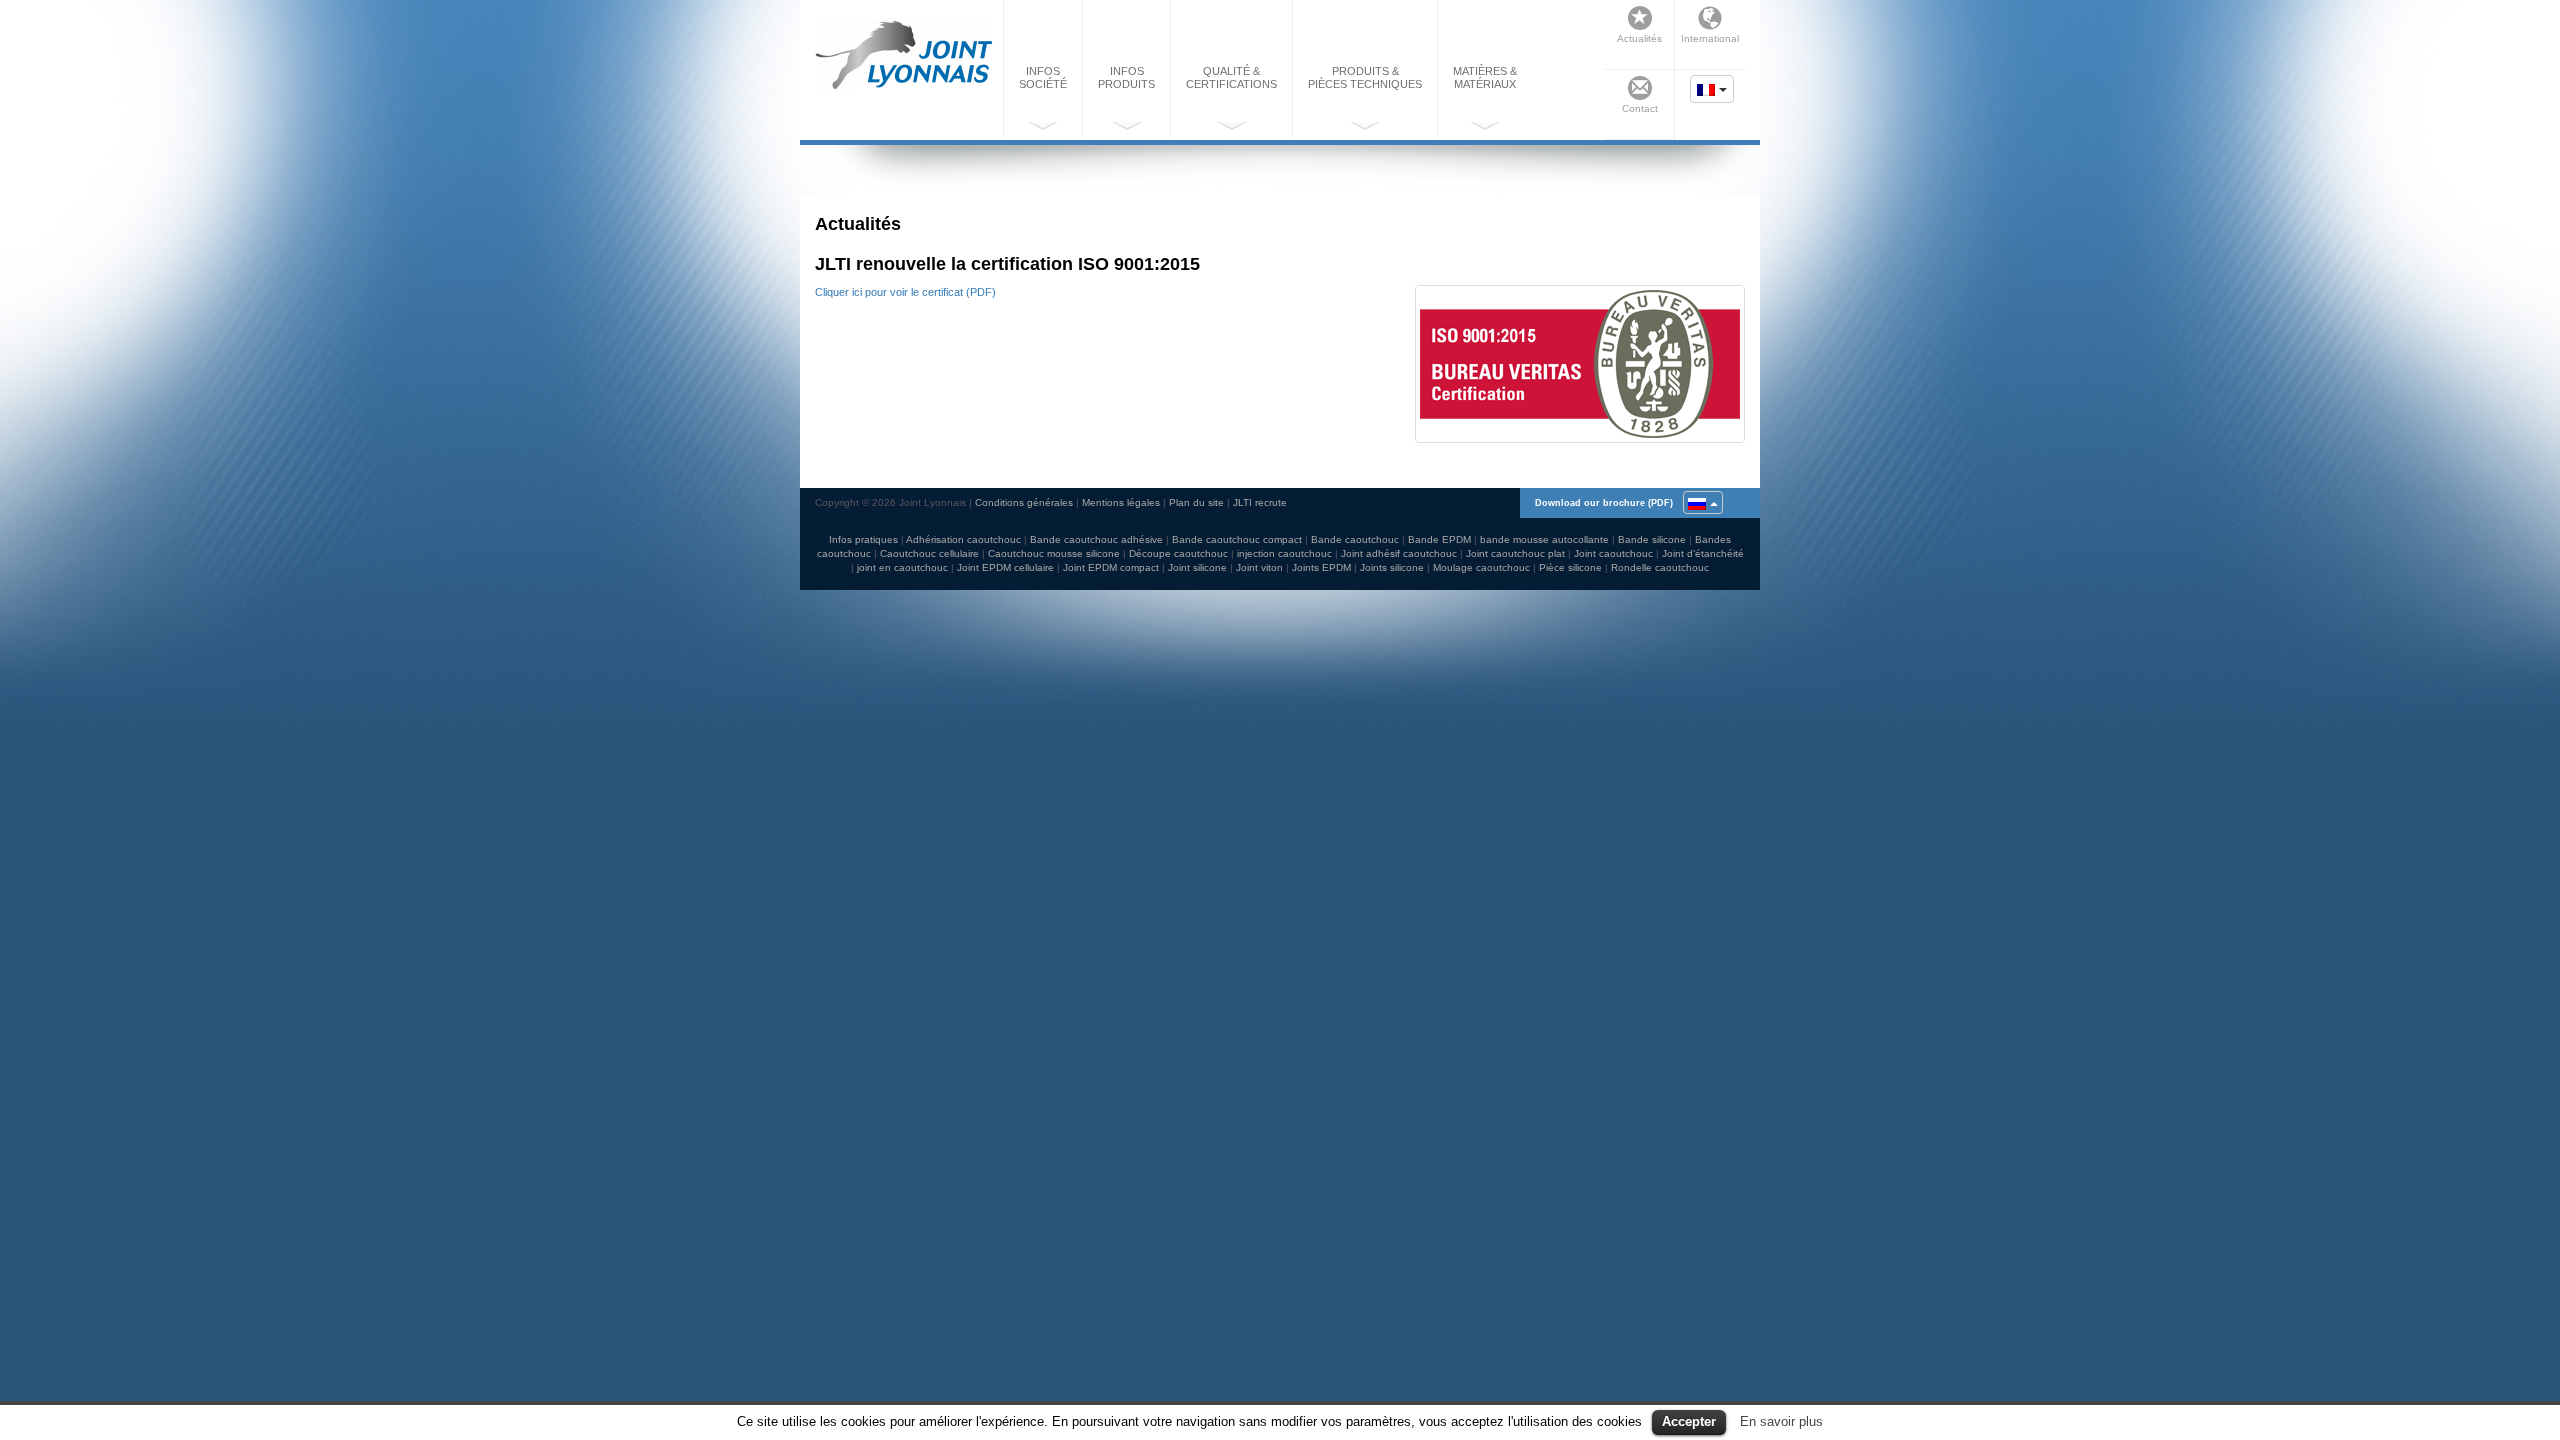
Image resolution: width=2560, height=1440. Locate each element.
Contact (1640, 108)
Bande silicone (1652, 539)
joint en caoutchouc (902, 567)
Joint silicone (1197, 567)
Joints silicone (1392, 567)
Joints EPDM (1321, 567)
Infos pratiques (863, 539)
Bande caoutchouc (1355, 539)
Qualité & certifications (1231, 77)
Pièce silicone (1570, 567)
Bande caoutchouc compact (1237, 539)
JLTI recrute (1260, 502)
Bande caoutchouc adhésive (1096, 539)
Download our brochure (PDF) (1604, 503)
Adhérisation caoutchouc (963, 539)
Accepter (1689, 1421)
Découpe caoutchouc (1178, 553)
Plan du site (1196, 502)
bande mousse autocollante (1544, 539)
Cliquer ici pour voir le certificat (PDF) (905, 292)
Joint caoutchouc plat (1515, 553)
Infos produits (1126, 77)
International (1710, 38)
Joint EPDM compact (1111, 567)
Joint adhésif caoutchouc (1399, 553)
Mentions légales (1121, 502)
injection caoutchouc (1284, 553)
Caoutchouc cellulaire (929, 553)
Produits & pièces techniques (1365, 77)
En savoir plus (1781, 1421)
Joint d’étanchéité (1703, 553)
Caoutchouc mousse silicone (1054, 553)
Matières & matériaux (1485, 77)
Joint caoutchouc (1613, 553)
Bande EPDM (1439, 539)
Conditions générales (1024, 502)
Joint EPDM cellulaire (1005, 567)
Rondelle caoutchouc (1660, 567)
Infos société (1043, 77)
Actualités (1639, 38)
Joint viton (1259, 567)
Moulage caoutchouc (1481, 567)
